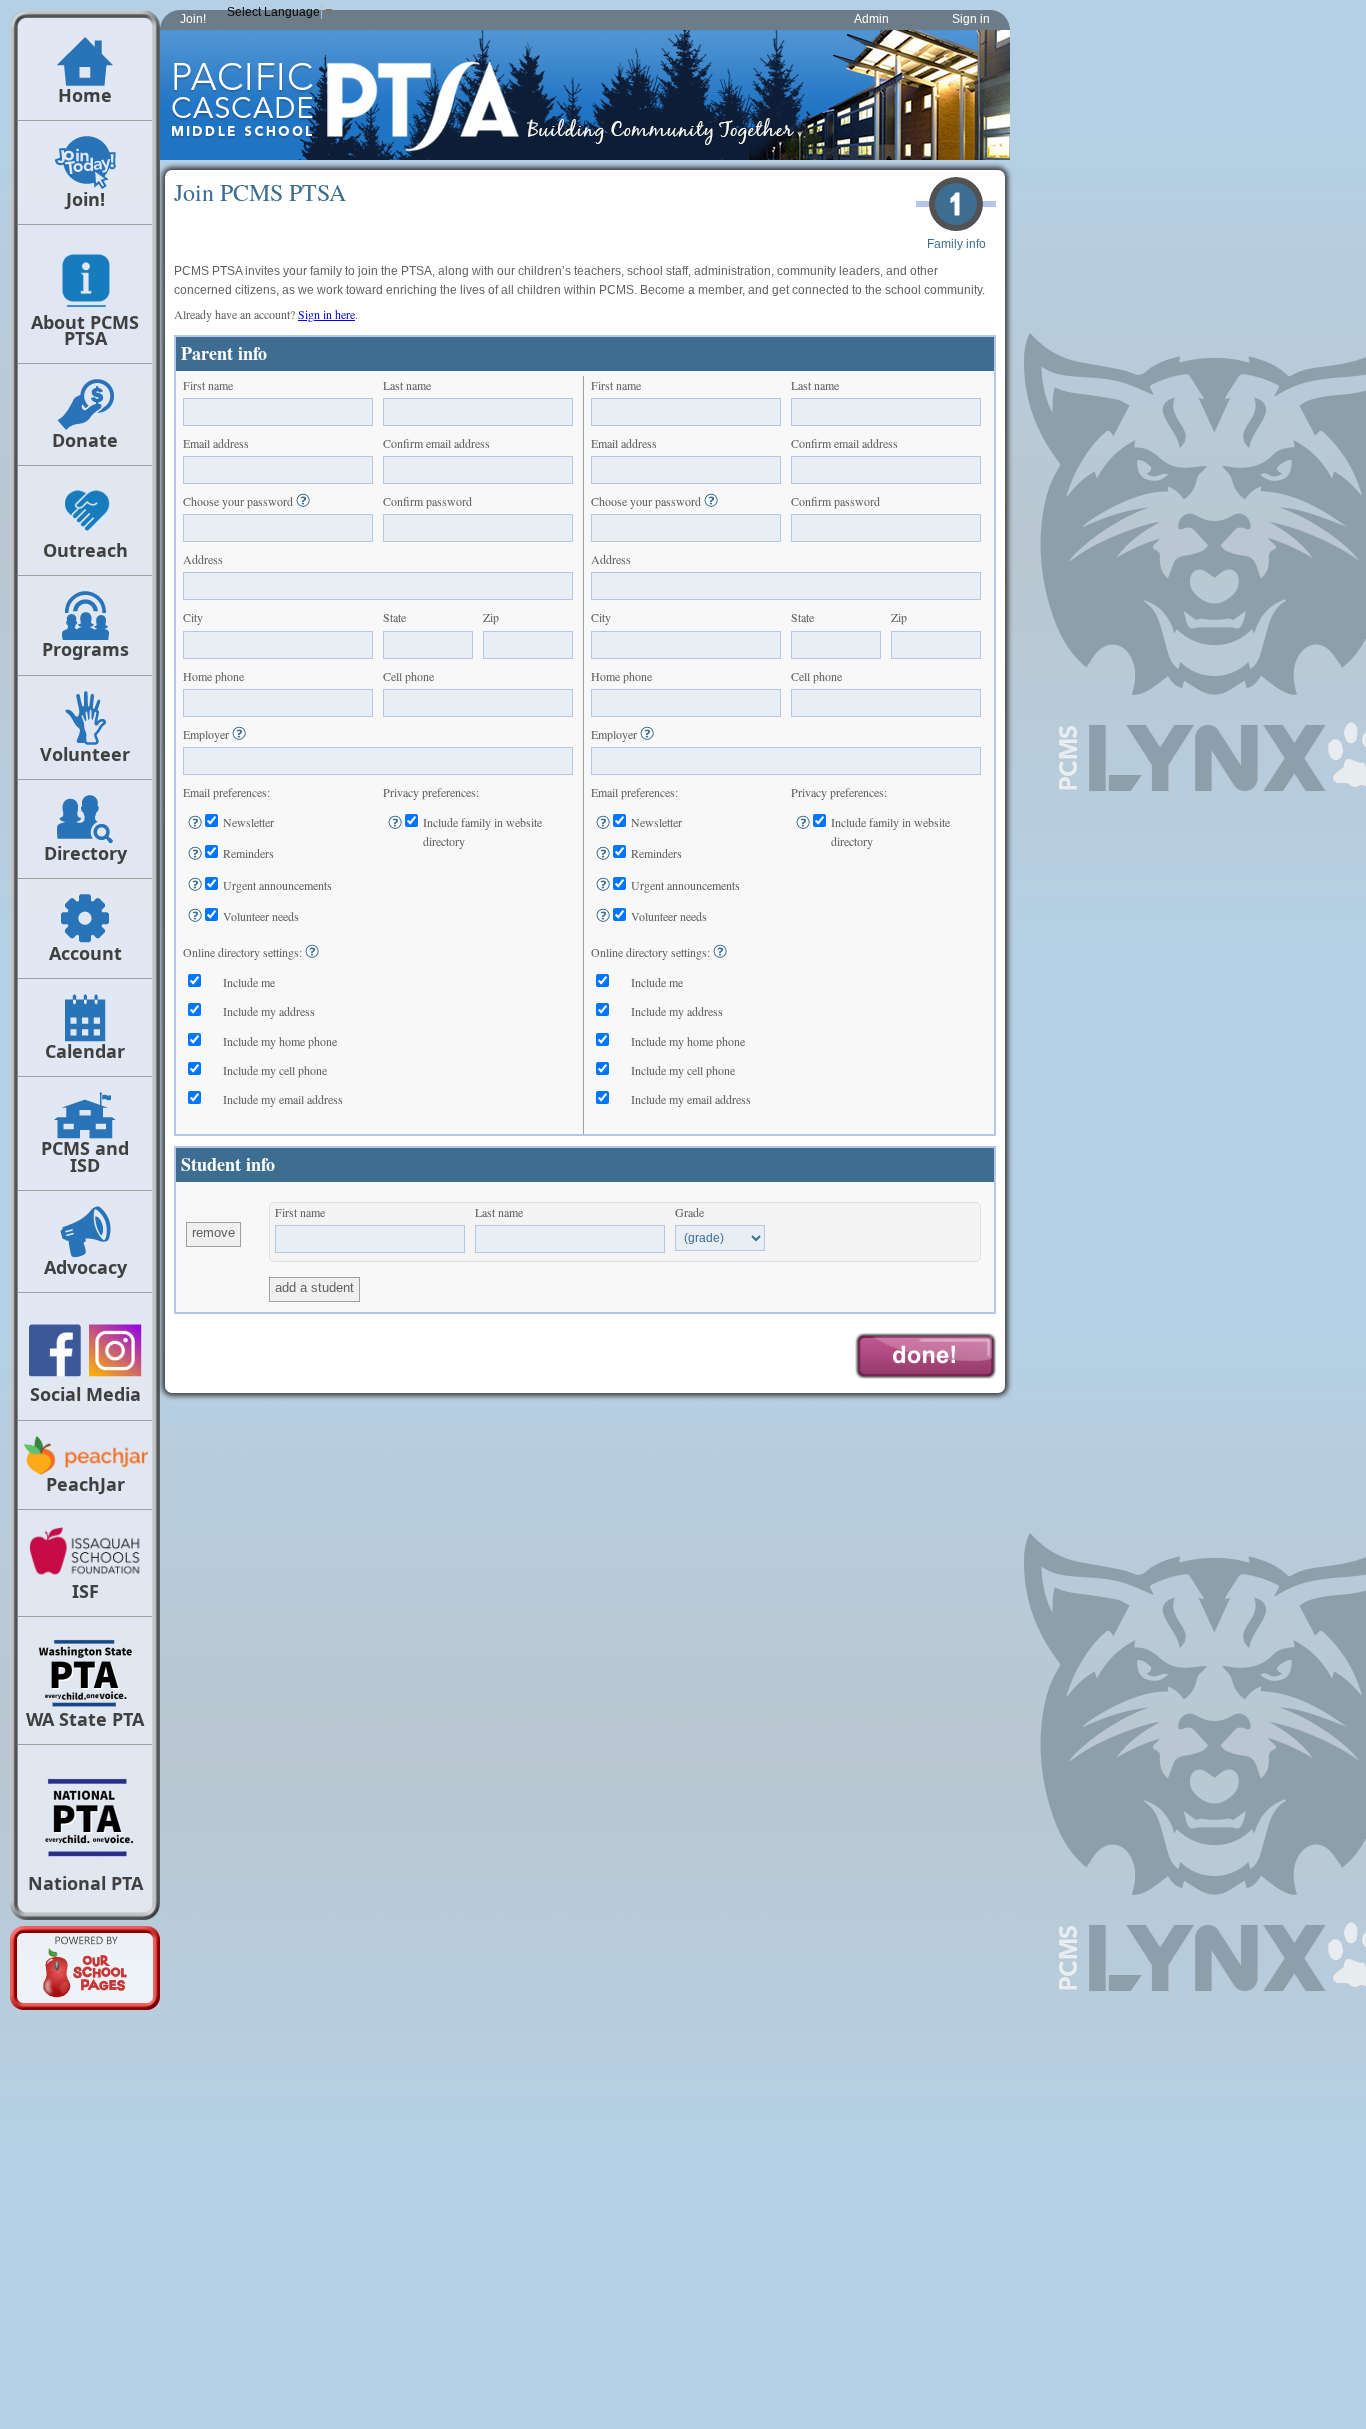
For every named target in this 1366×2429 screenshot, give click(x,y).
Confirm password (427, 501)
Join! (193, 19)
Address (203, 559)
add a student (314, 1287)
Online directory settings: (242, 952)
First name (208, 385)
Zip (491, 617)
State (394, 617)
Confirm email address (436, 443)
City (193, 617)
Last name (407, 385)
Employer (206, 734)
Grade (689, 1212)
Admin (871, 19)
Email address (216, 443)
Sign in (971, 19)
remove (213, 1232)
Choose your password (238, 501)
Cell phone (408, 676)
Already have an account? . (266, 314)
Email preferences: (226, 792)
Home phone (213, 676)
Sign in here (326, 314)
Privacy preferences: (431, 792)
